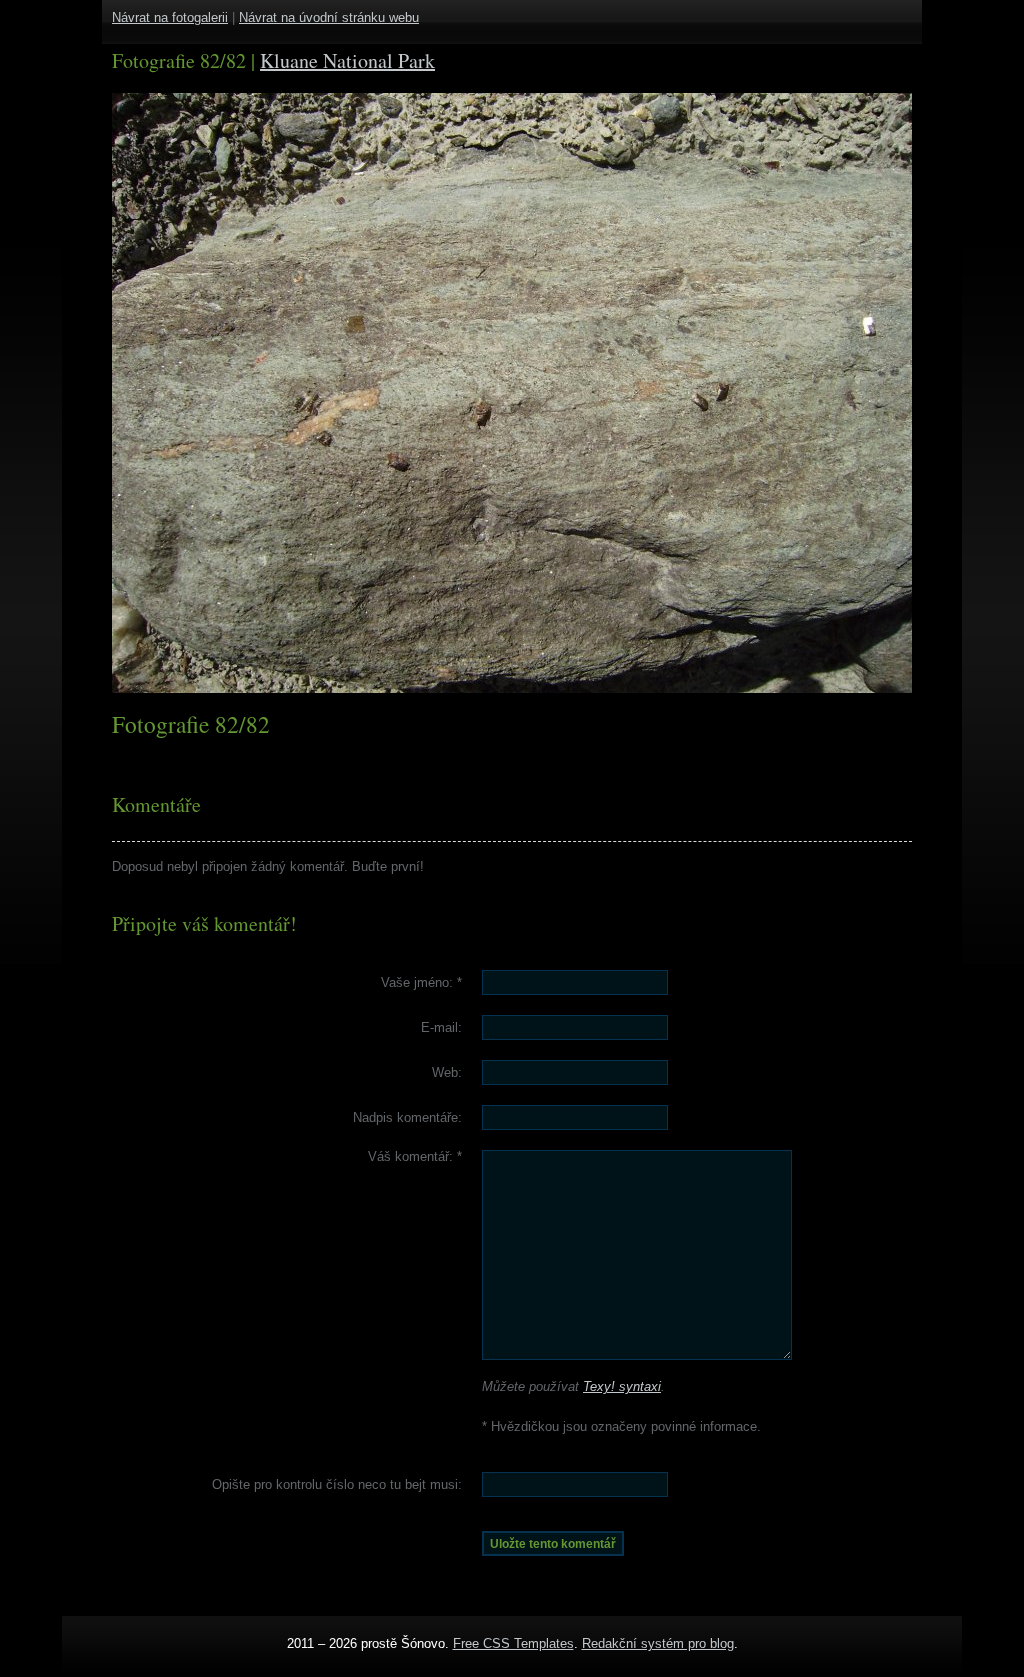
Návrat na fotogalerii (170, 17)
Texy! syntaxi (622, 1386)
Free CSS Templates (513, 1643)
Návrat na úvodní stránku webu (329, 17)
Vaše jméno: (421, 982)
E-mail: (441, 1027)
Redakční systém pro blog (658, 1643)
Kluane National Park (347, 60)
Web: (447, 1072)
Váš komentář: (415, 1156)
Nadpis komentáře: (407, 1117)
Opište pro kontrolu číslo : (337, 1484)
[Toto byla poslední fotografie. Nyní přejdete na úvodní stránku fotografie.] (187, 393)
